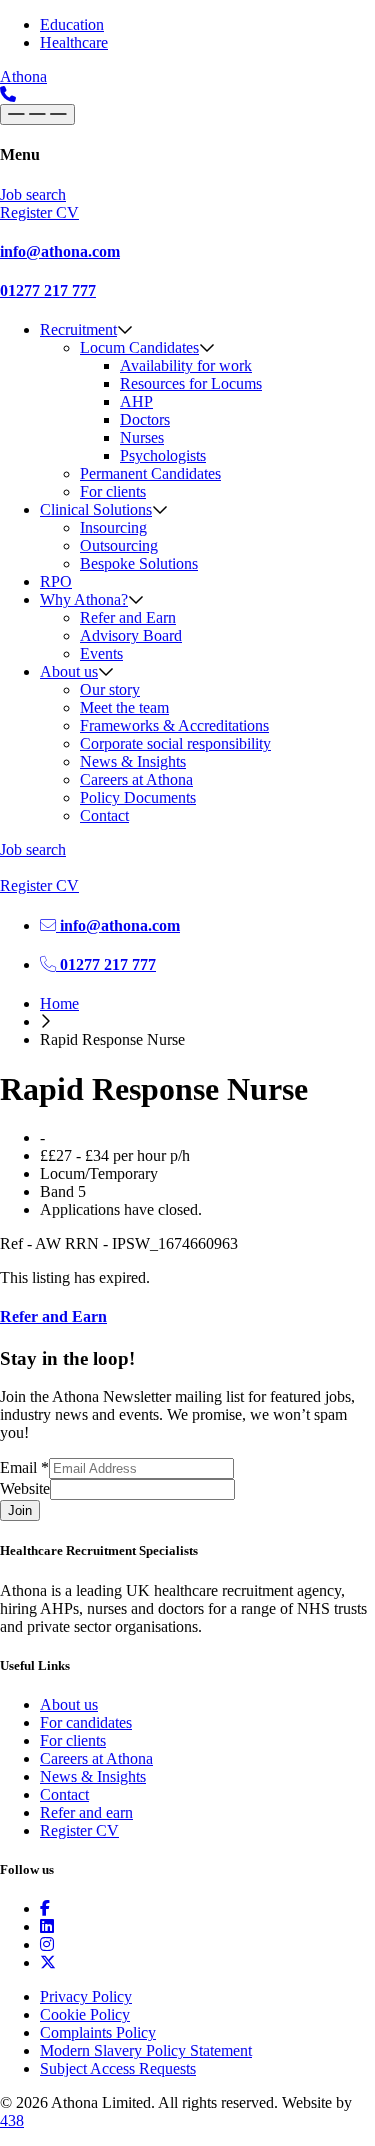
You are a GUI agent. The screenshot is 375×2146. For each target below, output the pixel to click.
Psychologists (163, 455)
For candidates (86, 1722)
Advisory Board (131, 635)
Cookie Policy (85, 2014)
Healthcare (74, 42)
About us (69, 671)
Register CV (79, 1830)
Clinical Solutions (96, 509)
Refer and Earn (128, 617)
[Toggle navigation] (37, 114)
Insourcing (113, 527)
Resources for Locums (191, 383)
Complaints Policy (98, 2032)
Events (101, 653)
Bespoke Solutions (139, 563)
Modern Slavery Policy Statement (146, 2050)
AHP (136, 401)
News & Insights (133, 761)
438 (12, 2120)
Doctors (145, 419)
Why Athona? (84, 599)
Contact (104, 815)
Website (25, 1488)
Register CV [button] (39, 212)
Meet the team (124, 707)
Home (59, 1003)
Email (24, 1467)
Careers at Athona (136, 779)
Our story (110, 689)
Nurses (142, 437)
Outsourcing (119, 545)
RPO (56, 581)
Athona (23, 76)
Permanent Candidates (150, 473)
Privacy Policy (86, 1996)
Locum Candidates (139, 347)
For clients (113, 491)
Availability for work (186, 365)
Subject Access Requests (118, 2068)
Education (72, 24)
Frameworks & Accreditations (174, 725)
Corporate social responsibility (175, 743)
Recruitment (78, 329)
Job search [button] (33, 194)
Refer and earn (86, 1812)
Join (20, 1510)
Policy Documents (138, 797)
